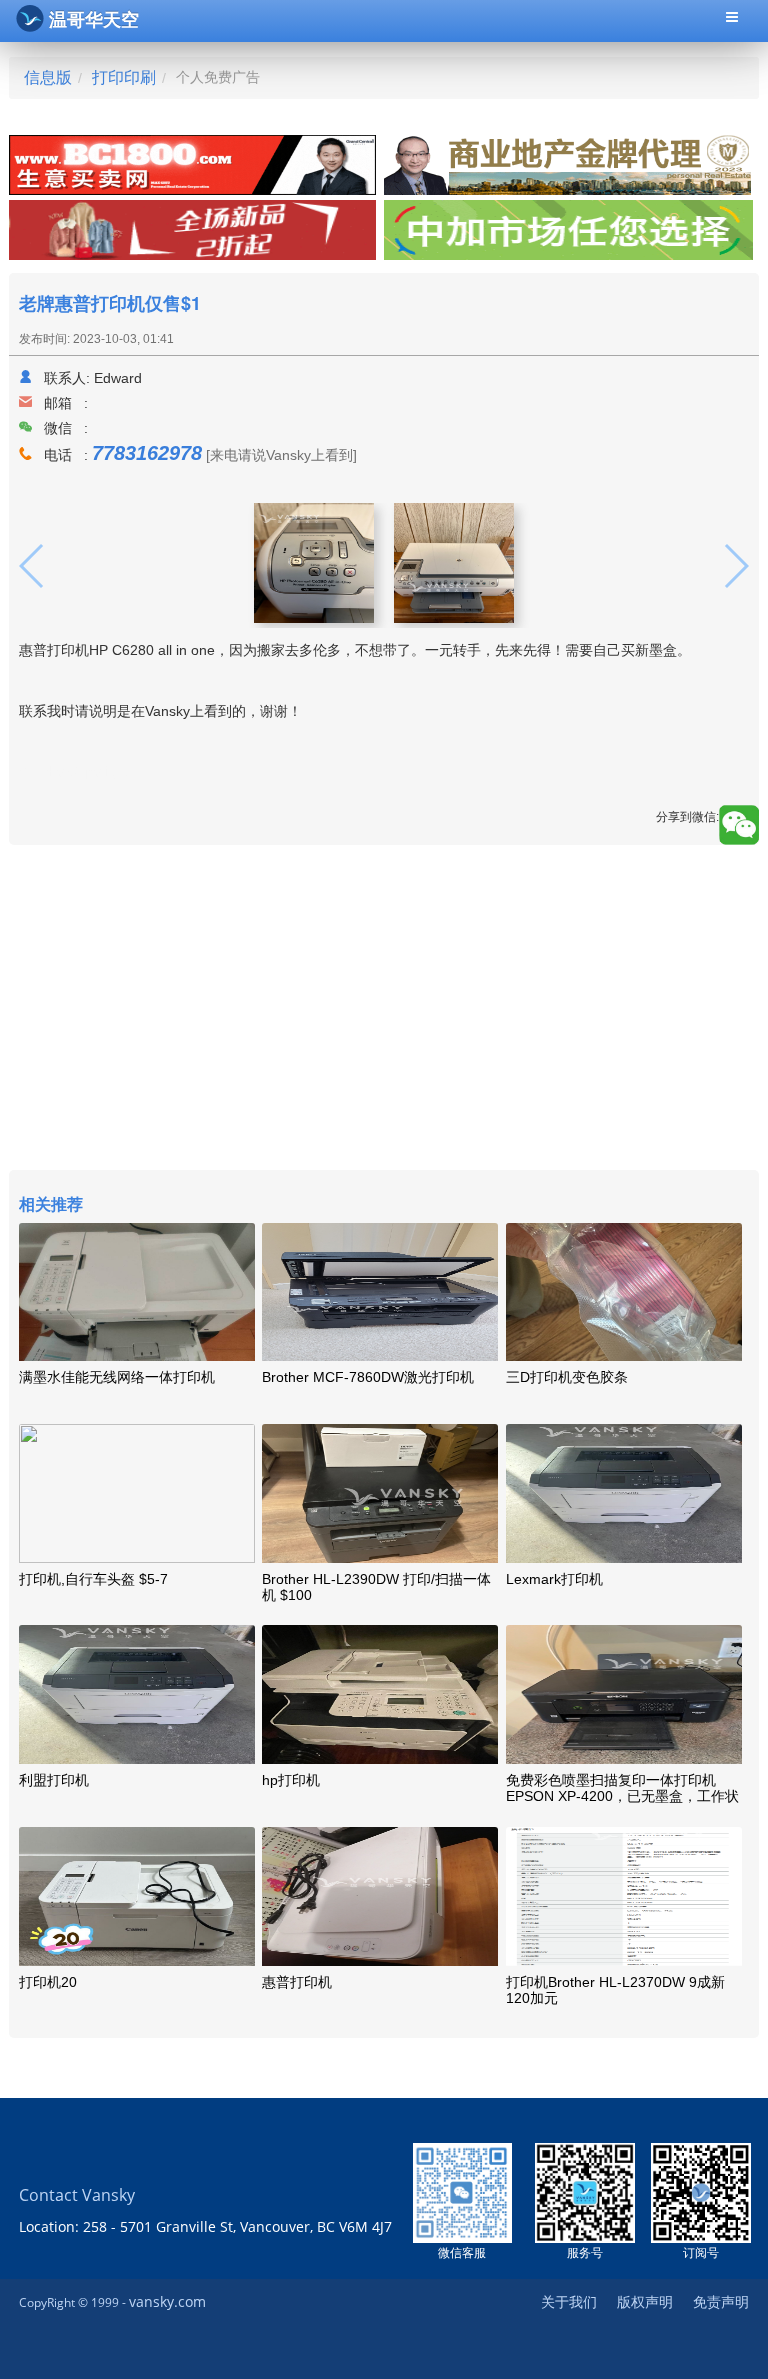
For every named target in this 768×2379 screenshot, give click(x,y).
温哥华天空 (94, 20)
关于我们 (569, 2301)
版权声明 (645, 2301)
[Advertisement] (384, 1010)
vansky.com (167, 2301)
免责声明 (721, 2301)
